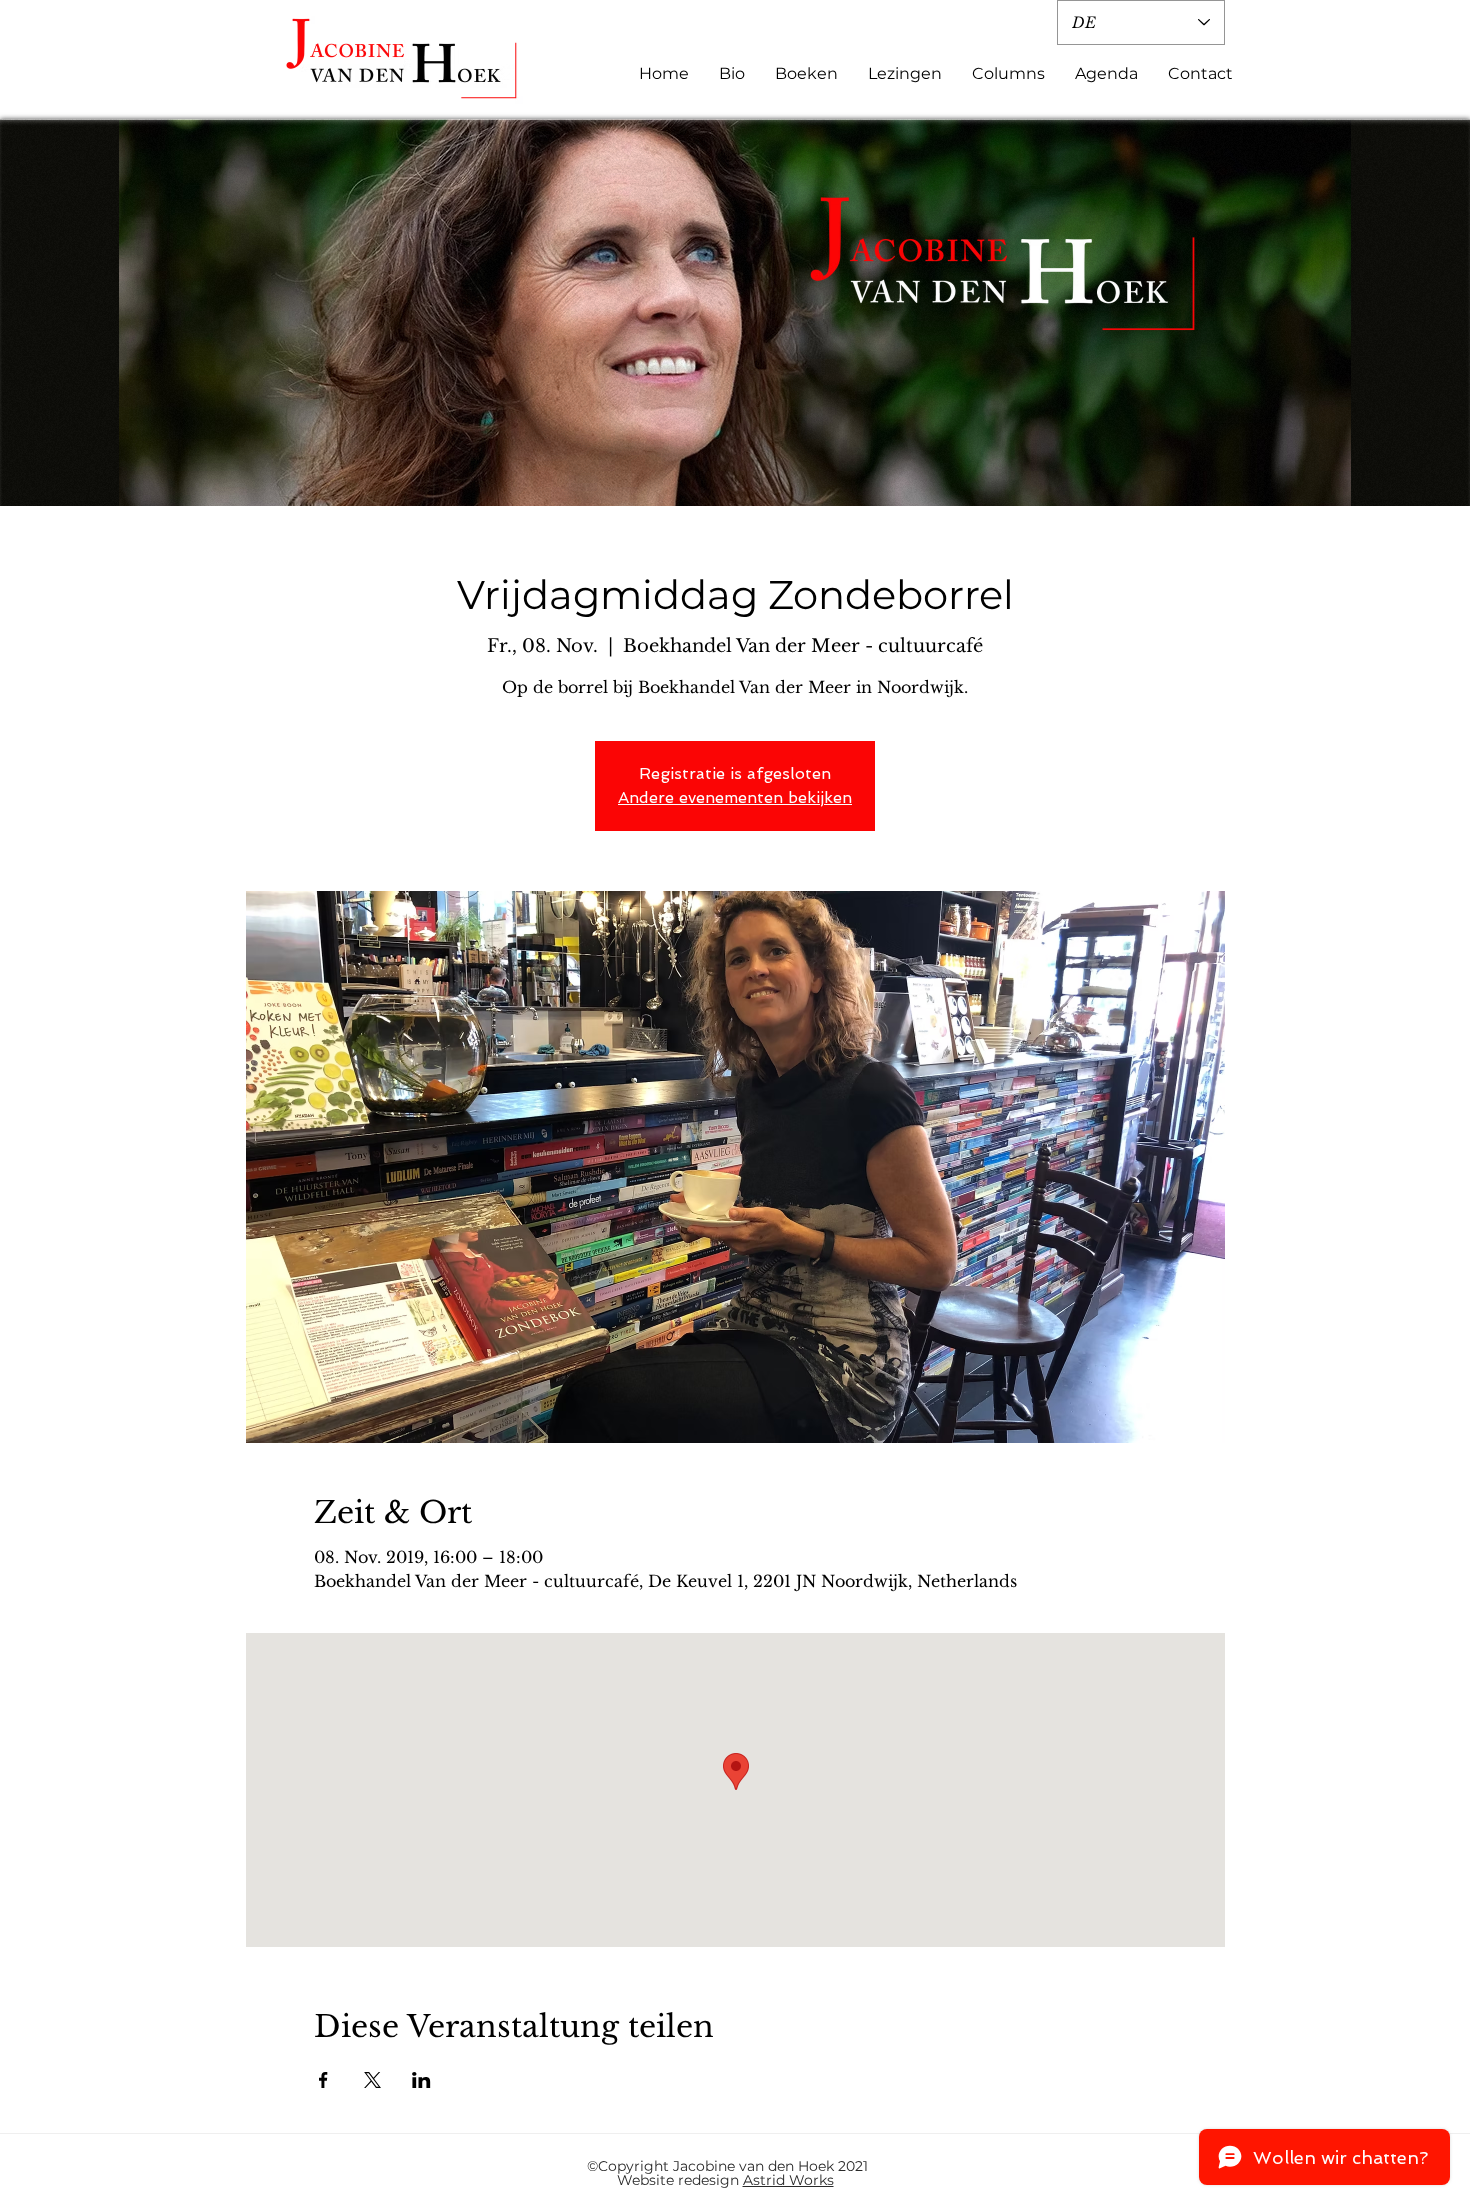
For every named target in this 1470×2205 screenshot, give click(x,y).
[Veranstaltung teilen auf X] (372, 2080)
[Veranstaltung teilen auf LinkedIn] (421, 2080)
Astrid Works (788, 2180)
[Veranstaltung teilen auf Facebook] (323, 2080)
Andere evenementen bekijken (735, 797)
